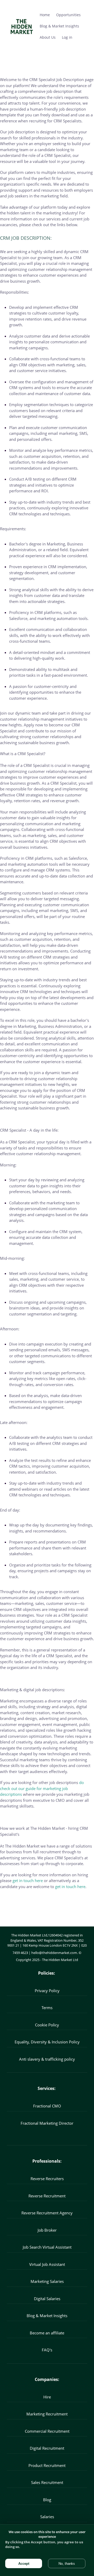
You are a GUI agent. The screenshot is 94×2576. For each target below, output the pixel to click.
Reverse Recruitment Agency (47, 2213)
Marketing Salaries (47, 2281)
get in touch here (28, 1880)
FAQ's (47, 2350)
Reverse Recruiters (47, 2179)
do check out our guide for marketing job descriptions (42, 1788)
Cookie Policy (47, 2025)
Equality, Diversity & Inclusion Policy (47, 2042)
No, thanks (67, 2564)
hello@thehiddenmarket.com (54, 1953)
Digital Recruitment (47, 2448)
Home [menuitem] (45, 15)
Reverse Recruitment (47, 2196)
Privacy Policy (47, 1991)
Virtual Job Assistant (47, 2264)
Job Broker (47, 2230)
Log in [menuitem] (67, 37)
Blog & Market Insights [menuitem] (59, 26)
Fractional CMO (47, 2106)
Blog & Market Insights (47, 2316)
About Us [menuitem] (48, 37)
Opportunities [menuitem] (68, 15)
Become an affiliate (47, 2333)
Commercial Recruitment (47, 2431)
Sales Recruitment (47, 2482)
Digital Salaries (47, 2299)
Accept (24, 2564)
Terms (47, 2008)
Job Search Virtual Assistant (47, 2247)
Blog (47, 2500)
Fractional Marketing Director (47, 2123)
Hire (47, 2397)
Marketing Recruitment (47, 2414)
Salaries (47, 2517)
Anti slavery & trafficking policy (47, 2059)
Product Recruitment (47, 2465)
